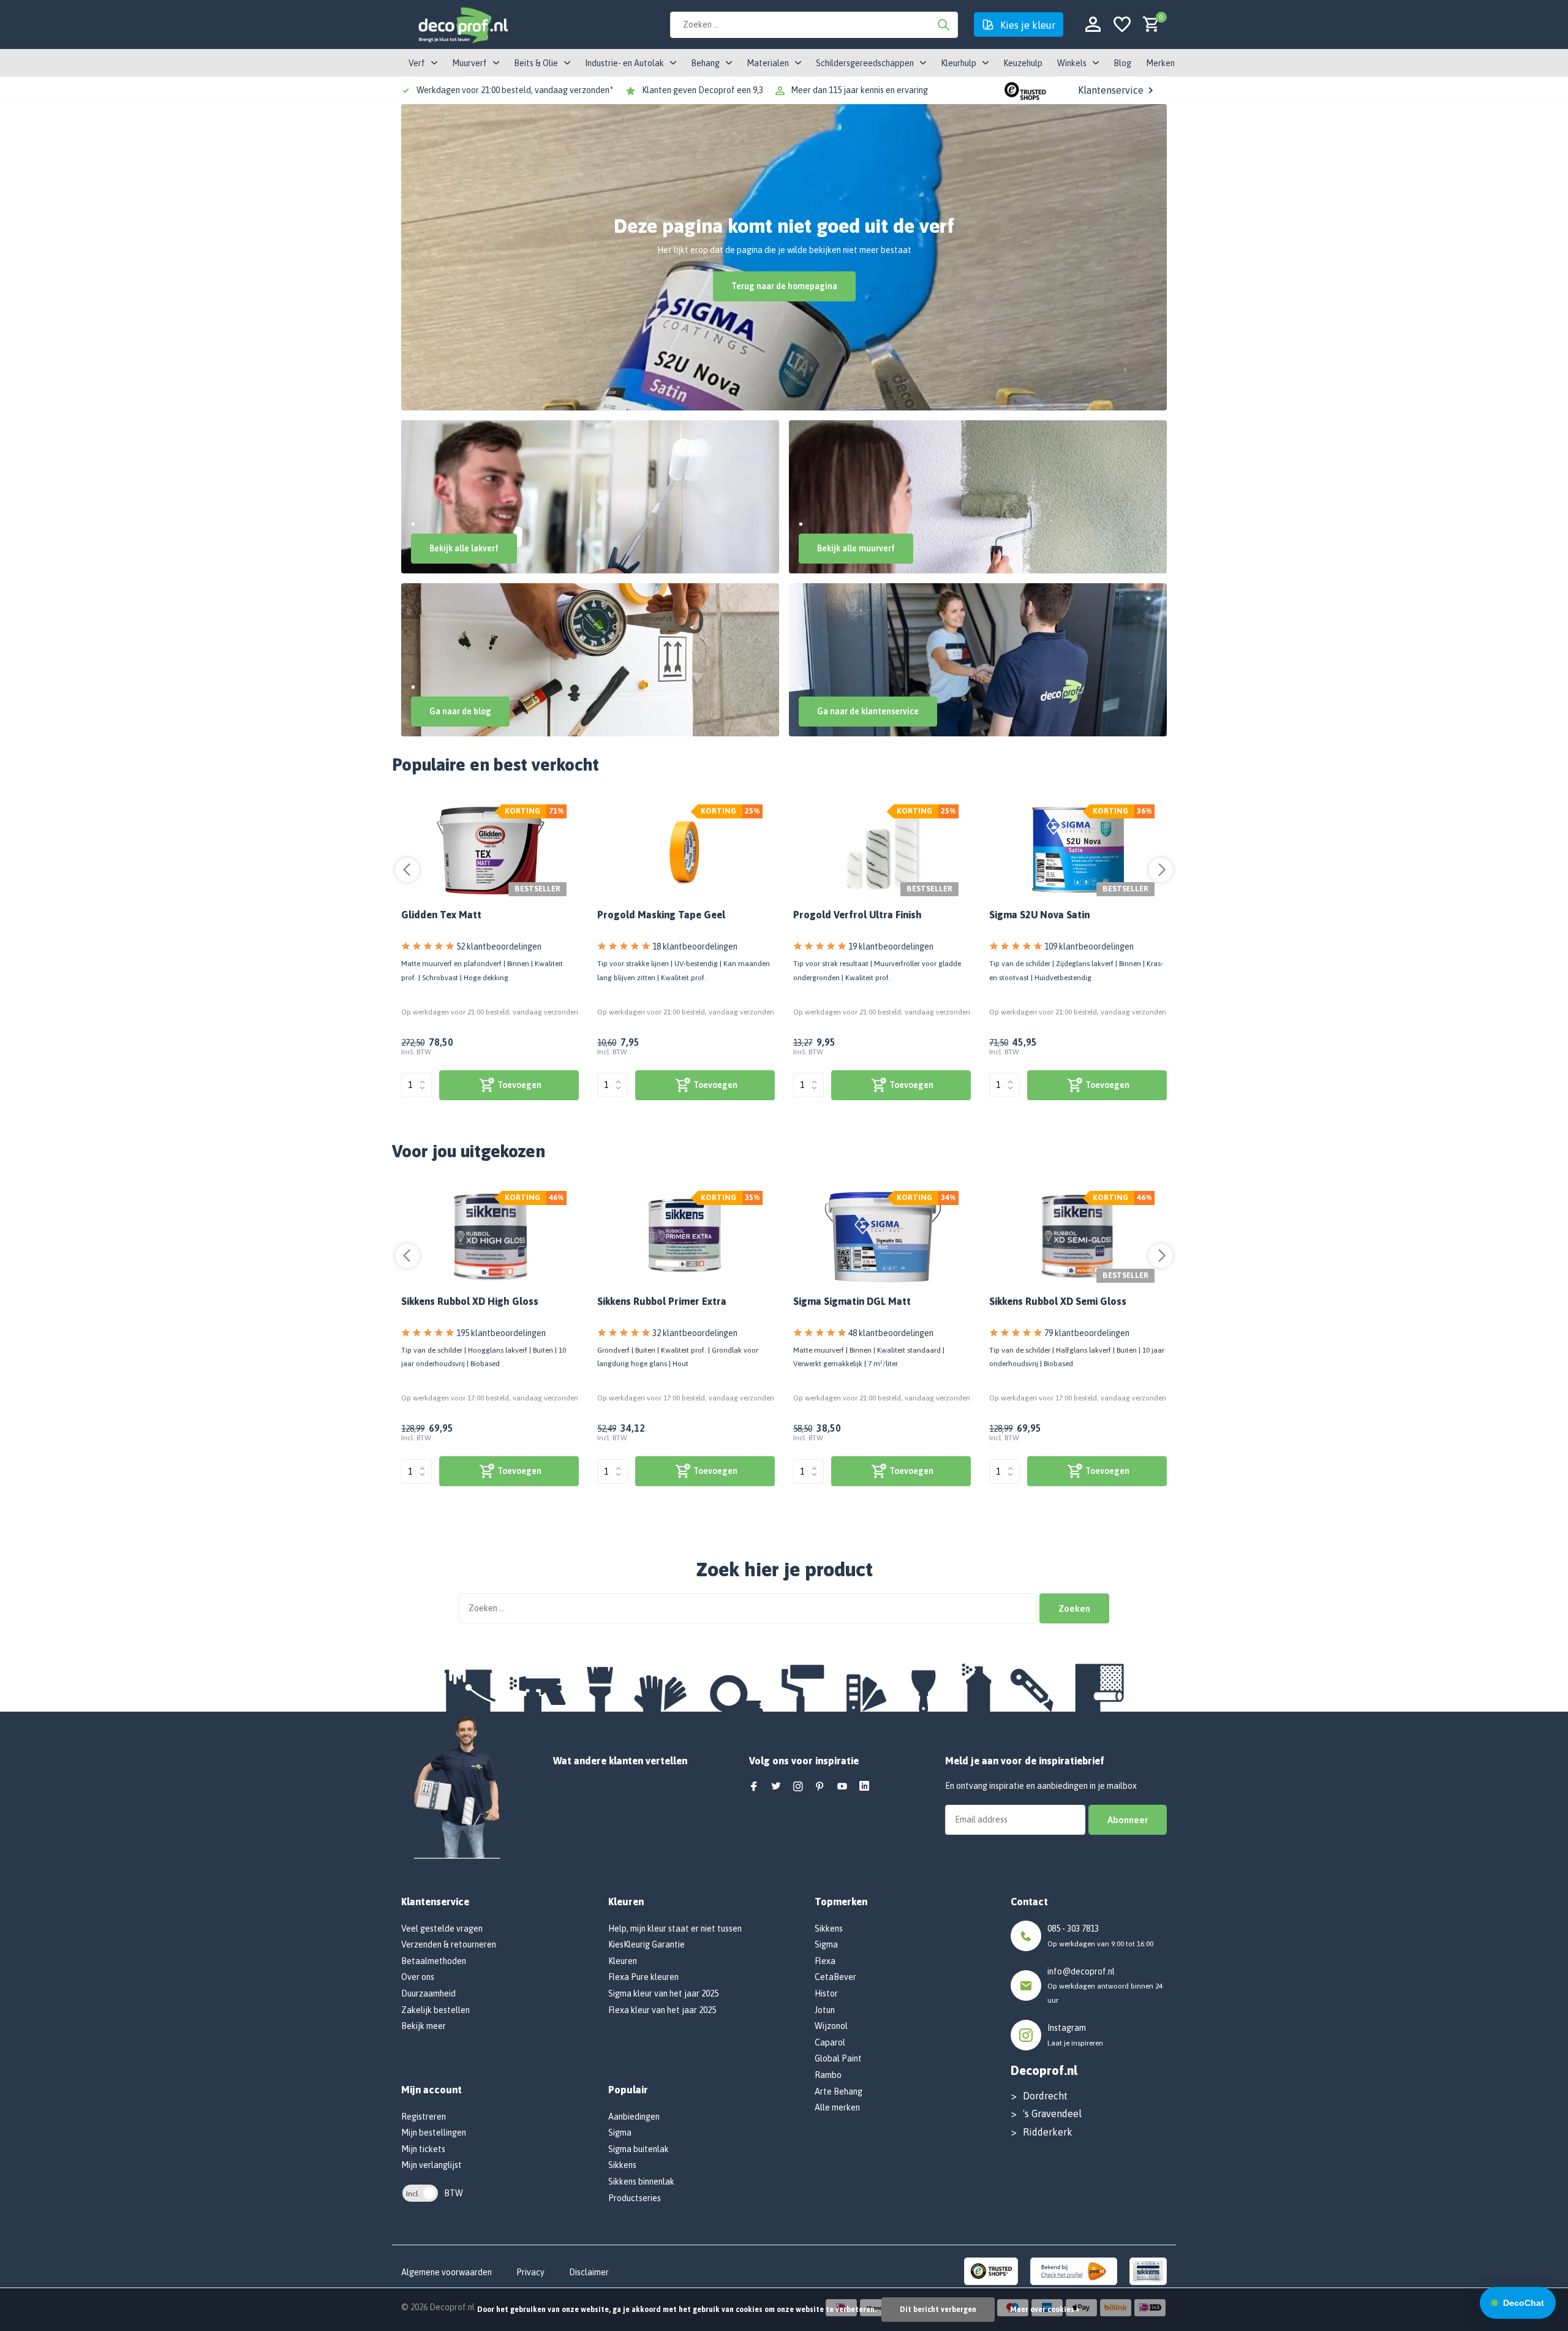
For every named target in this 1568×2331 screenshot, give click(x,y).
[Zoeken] (943, 25)
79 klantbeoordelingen (1087, 1333)
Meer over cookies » (1045, 2310)
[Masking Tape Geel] (686, 850)
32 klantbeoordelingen (695, 1333)
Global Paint (838, 2058)
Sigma (620, 2133)
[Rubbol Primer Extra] (686, 1237)
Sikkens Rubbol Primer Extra (662, 1301)
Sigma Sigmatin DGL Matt (852, 1301)
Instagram (1067, 2028)
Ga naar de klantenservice (868, 711)
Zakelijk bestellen (435, 2010)
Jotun (825, 2010)
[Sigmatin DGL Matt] (882, 1237)
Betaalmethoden (434, 1961)
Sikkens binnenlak (641, 2182)
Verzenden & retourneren (449, 1944)
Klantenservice (1111, 90)
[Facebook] (754, 1787)
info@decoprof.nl (1081, 1971)
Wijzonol (831, 2026)
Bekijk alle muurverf (856, 548)
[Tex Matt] (490, 850)
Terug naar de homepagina (784, 286)
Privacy (530, 2272)
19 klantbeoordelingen (891, 946)
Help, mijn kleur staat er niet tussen (675, 1929)
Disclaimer (589, 2272)
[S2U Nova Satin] (1078, 850)
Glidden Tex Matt (441, 915)
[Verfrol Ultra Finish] (882, 850)
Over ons (418, 1977)
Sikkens (622, 2165)
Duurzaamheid (428, 1993)
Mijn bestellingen (434, 2133)
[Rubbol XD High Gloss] (490, 1237)
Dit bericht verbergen (938, 2310)
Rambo (828, 2075)
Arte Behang (839, 2091)
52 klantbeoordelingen (499, 946)
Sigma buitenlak (639, 2149)
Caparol (830, 2042)
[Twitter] (776, 1787)
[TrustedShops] (991, 2270)
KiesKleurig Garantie (646, 1944)
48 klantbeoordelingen (891, 1333)
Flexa (825, 1961)
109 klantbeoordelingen (1089, 946)
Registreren (424, 2117)
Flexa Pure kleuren (643, 1977)
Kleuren (623, 1961)
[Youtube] (842, 1787)
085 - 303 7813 (1073, 1929)
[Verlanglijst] (1122, 25)
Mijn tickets (423, 2149)
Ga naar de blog (460, 711)
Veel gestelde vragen (442, 1929)
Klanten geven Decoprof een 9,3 (703, 90)
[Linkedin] (864, 1787)
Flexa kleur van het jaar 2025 (662, 2010)
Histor (826, 1993)
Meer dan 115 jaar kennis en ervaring (859, 90)
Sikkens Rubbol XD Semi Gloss (1058, 1301)
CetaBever (835, 1977)
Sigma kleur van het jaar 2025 (663, 1993)
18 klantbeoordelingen (695, 946)
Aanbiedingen (634, 2117)
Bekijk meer (424, 2026)
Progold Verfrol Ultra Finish (858, 915)
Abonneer (1128, 1820)
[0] (1148, 25)
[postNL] (1074, 2270)
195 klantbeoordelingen (501, 1333)
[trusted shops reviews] (1025, 90)
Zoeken (1074, 1608)
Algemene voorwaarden (447, 2272)
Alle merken (837, 2107)
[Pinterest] (820, 1787)
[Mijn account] (1093, 25)
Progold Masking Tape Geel (661, 915)
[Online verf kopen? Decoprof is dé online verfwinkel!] (462, 25)
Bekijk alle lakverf (464, 548)
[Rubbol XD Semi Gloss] (1078, 1237)
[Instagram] (798, 1787)
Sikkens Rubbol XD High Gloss (470, 1301)
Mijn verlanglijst (432, 2165)
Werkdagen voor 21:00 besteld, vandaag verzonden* (515, 90)
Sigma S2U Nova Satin (1039, 915)
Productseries (635, 2198)
